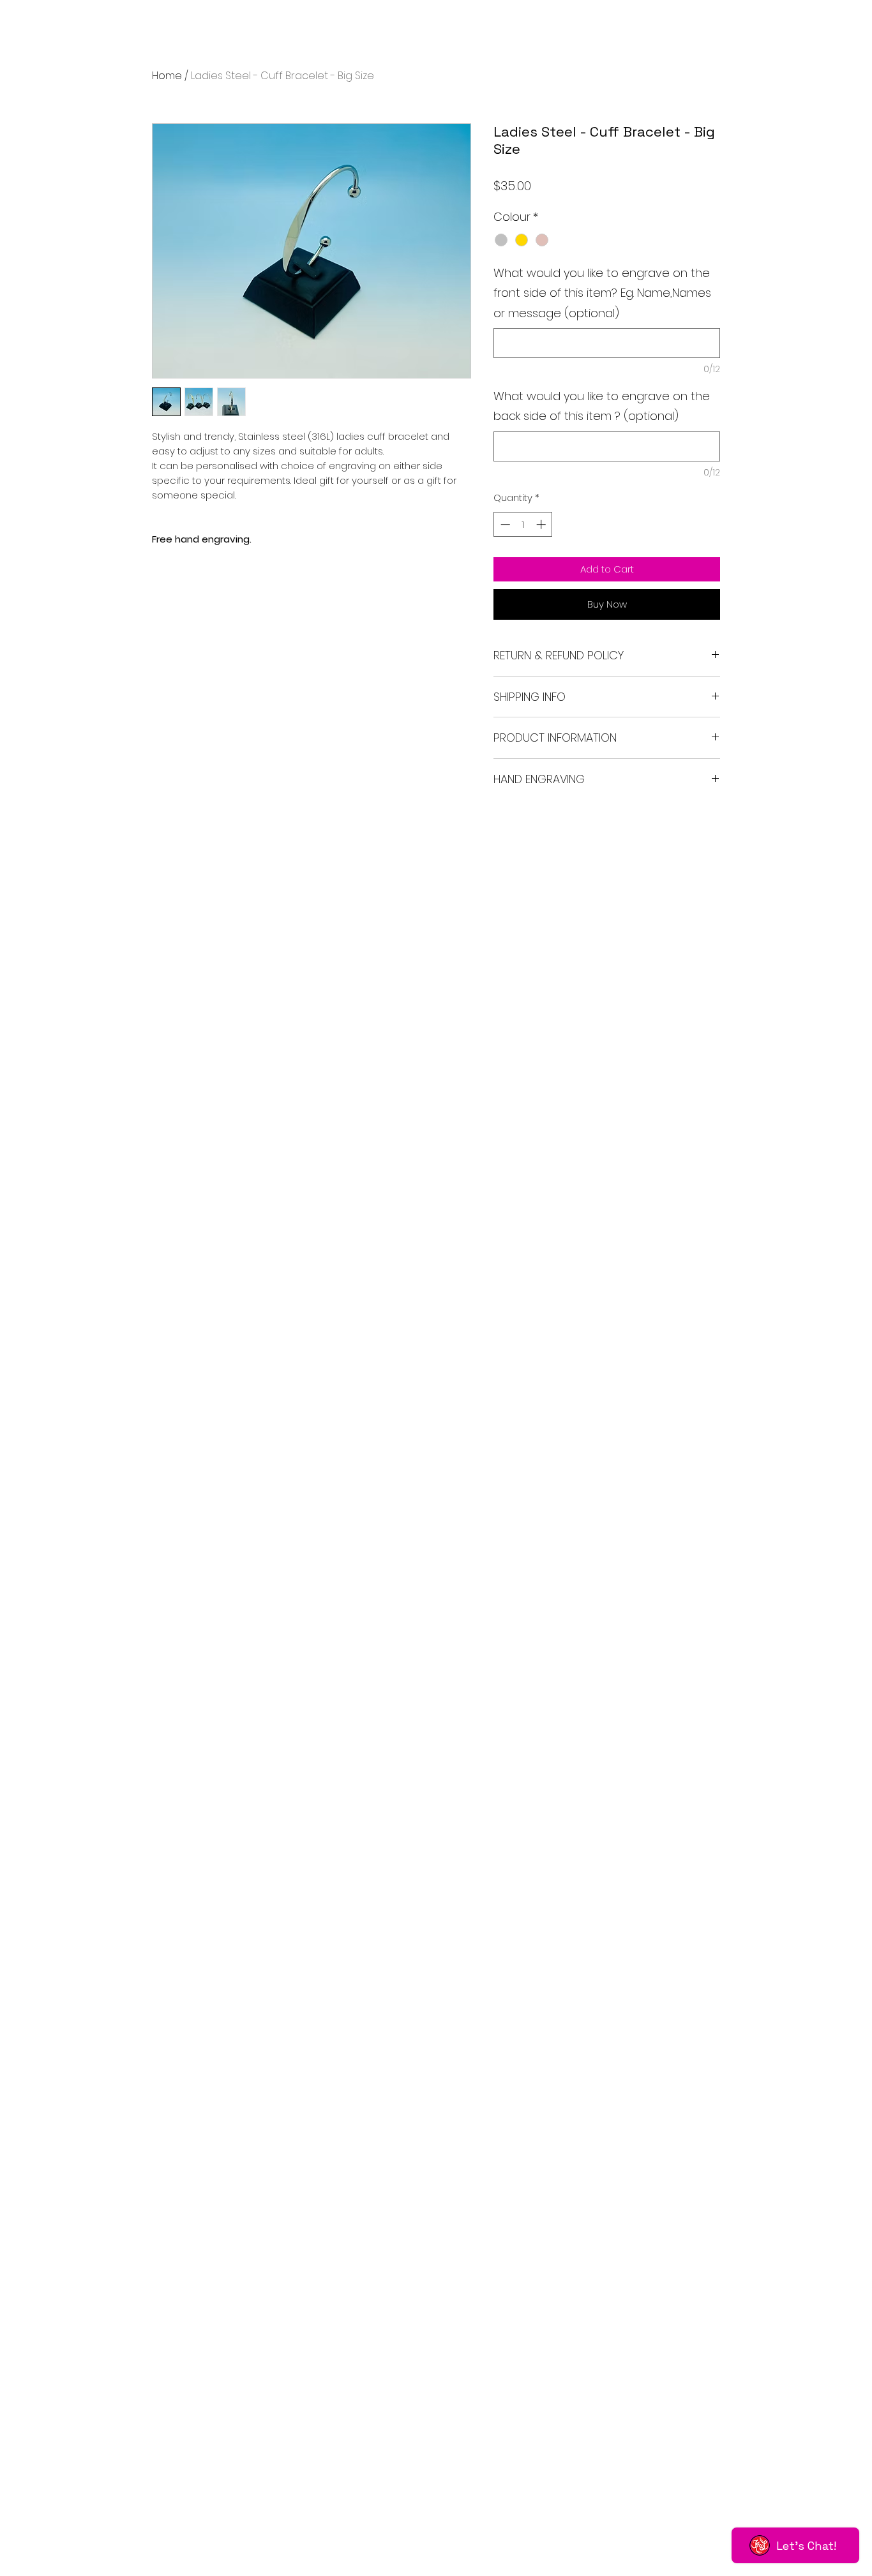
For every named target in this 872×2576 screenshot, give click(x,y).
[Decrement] (504, 524)
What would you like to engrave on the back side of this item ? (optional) (602, 406)
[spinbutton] (523, 524)
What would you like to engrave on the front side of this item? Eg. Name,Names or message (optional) (602, 293)
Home (167, 76)
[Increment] (542, 524)
